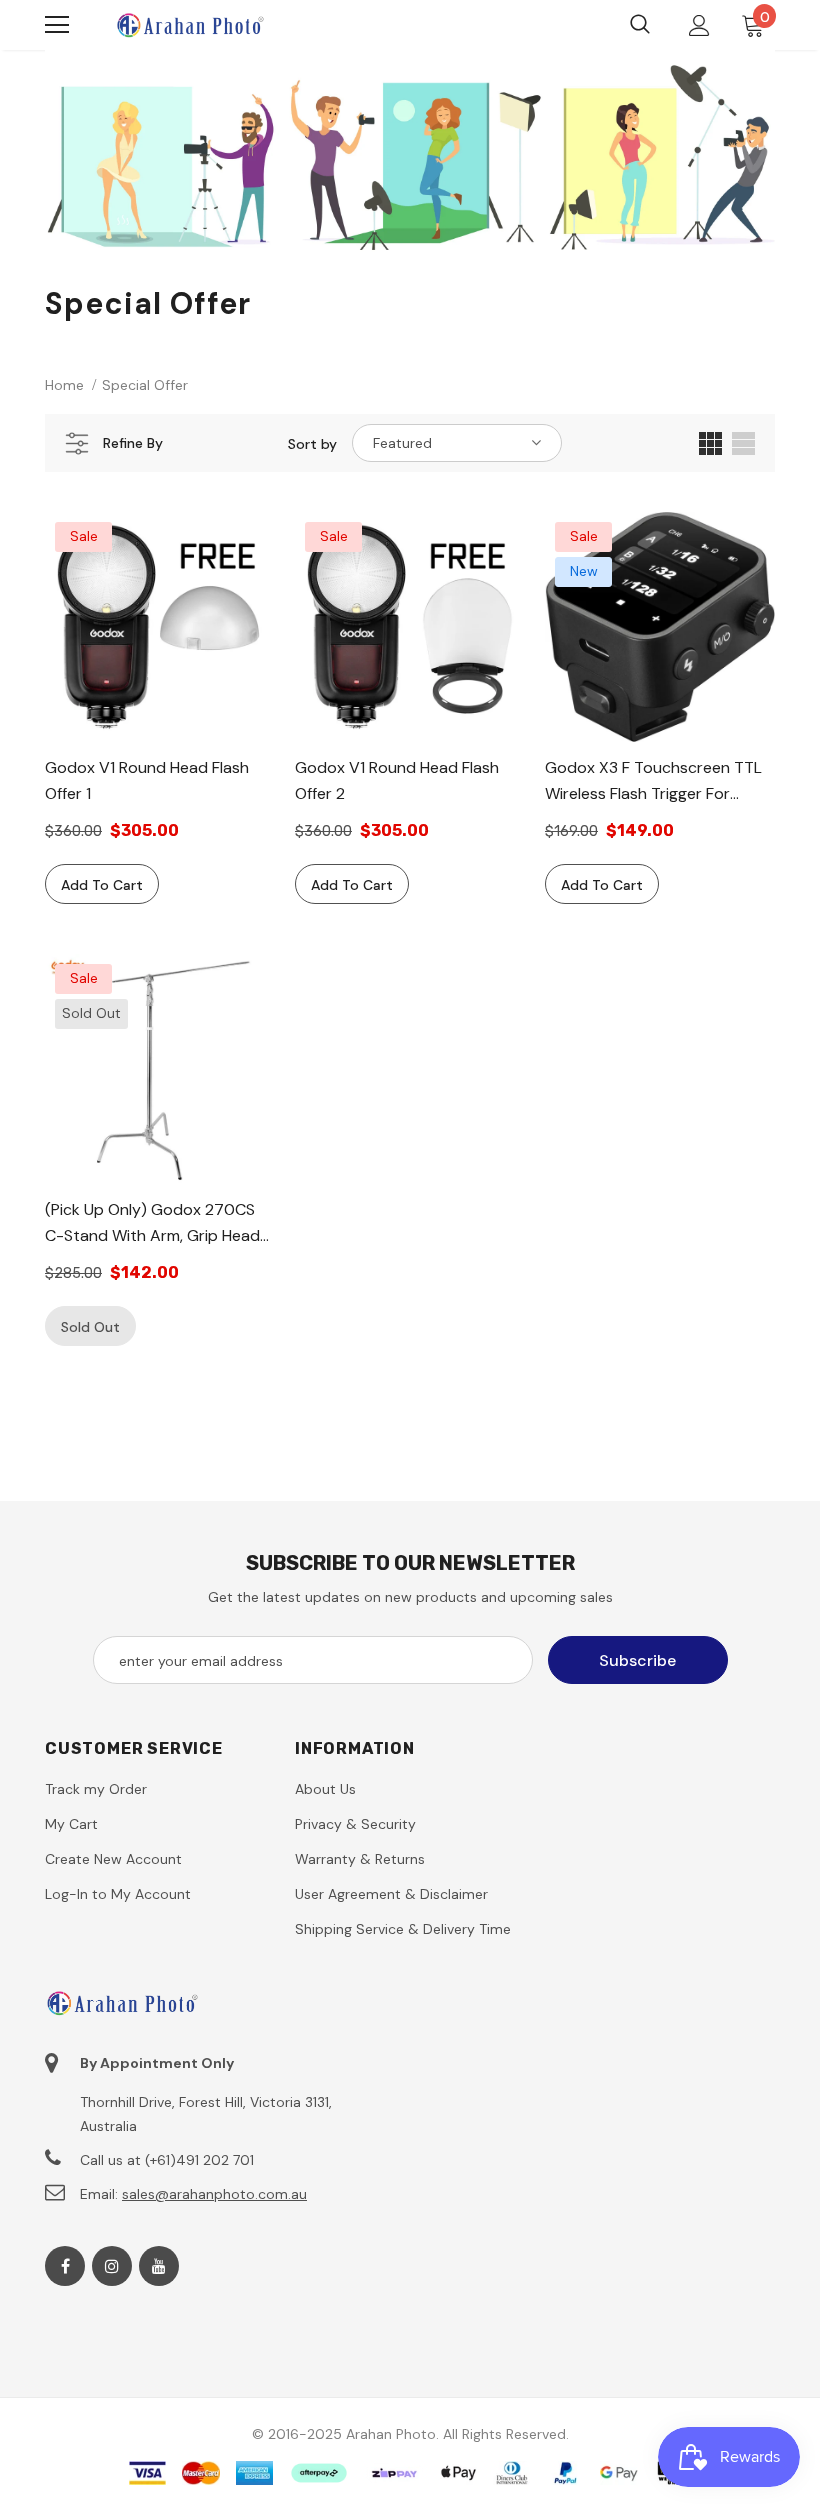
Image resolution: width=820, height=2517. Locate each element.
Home (64, 385)
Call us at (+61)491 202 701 (167, 2160)
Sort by (312, 444)
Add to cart (102, 885)
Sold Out (90, 1327)
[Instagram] (112, 2266)
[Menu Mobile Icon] (57, 25)
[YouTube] (159, 2266)
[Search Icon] (640, 25)
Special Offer (145, 385)
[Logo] (190, 24)
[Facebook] (65, 2266)
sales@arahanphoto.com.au (214, 2194)
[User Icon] (699, 25)
